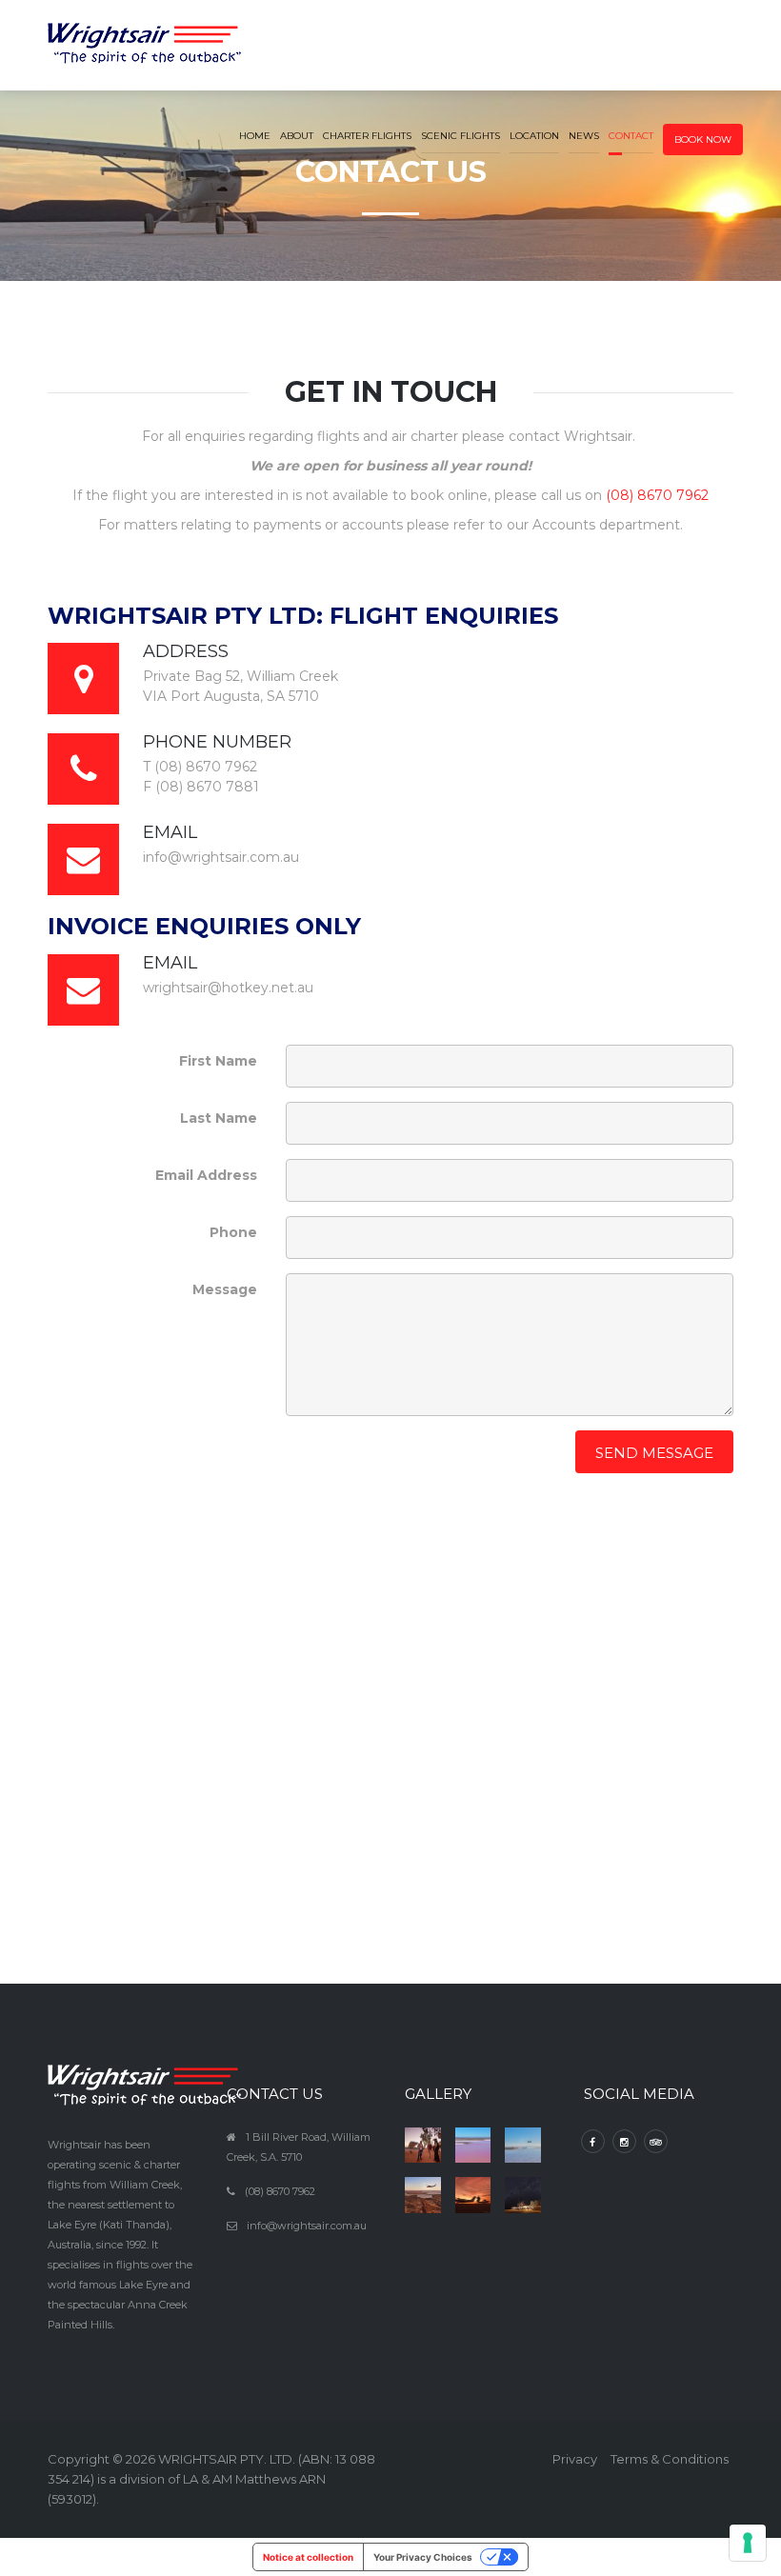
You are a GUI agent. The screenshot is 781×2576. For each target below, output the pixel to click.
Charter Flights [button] (367, 136)
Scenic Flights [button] (461, 136)
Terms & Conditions (670, 2459)
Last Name (219, 1118)
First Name (218, 1061)
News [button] (584, 136)
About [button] (297, 136)
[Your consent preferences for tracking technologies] (748, 2543)
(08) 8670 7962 (657, 495)
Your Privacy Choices (423, 2557)
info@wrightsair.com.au (307, 2226)
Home (255, 136)
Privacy (575, 2459)
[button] (703, 123)
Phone (233, 1232)
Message (225, 1289)
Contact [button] (631, 136)
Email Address (206, 1175)
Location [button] (534, 136)
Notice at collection (308, 2557)
